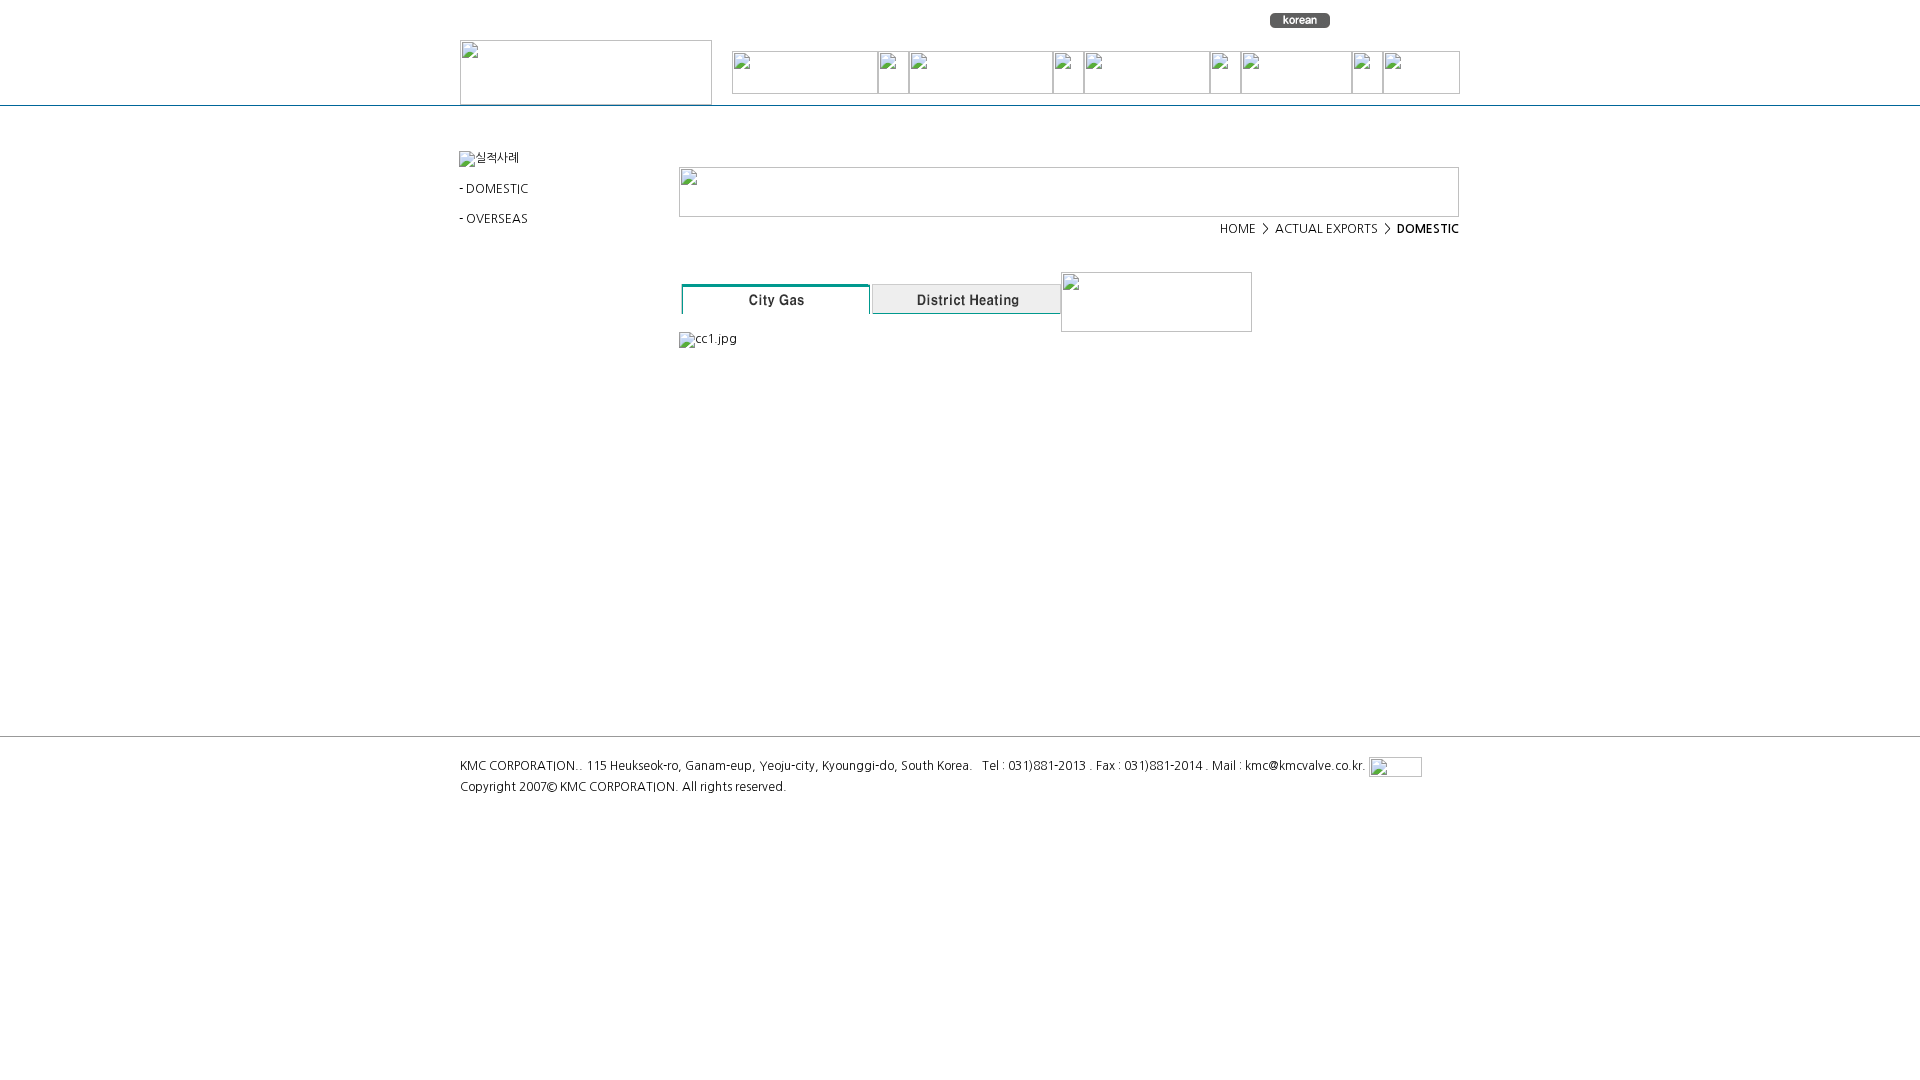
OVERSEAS (497, 219)
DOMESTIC (497, 189)
